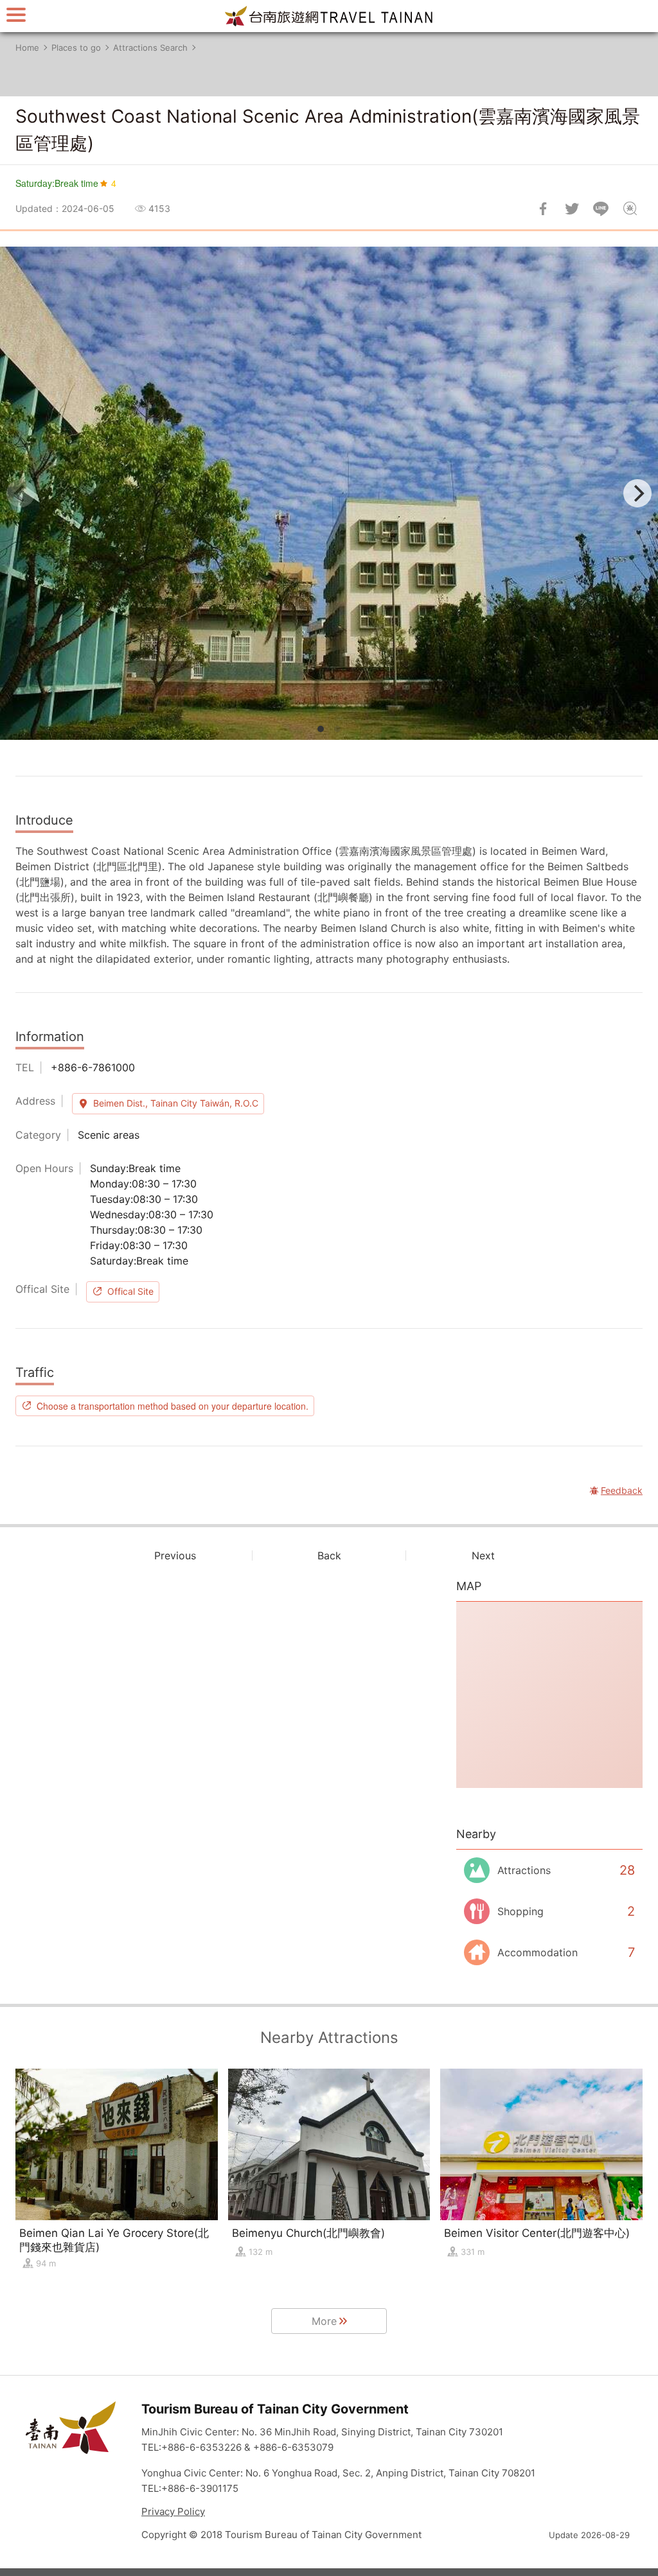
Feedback (630, 209)
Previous (175, 1555)
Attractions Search (150, 48)
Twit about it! (572, 209)
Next (483, 1555)
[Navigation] (16, 14)
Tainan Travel (329, 16)
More (324, 2321)
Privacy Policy (173, 2511)
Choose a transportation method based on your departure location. (173, 1406)
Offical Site (130, 1291)
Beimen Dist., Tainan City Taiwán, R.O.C (176, 1103)
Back (329, 1555)
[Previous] (21, 493)
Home (27, 48)
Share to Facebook (543, 209)
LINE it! (601, 209)
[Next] (637, 493)
